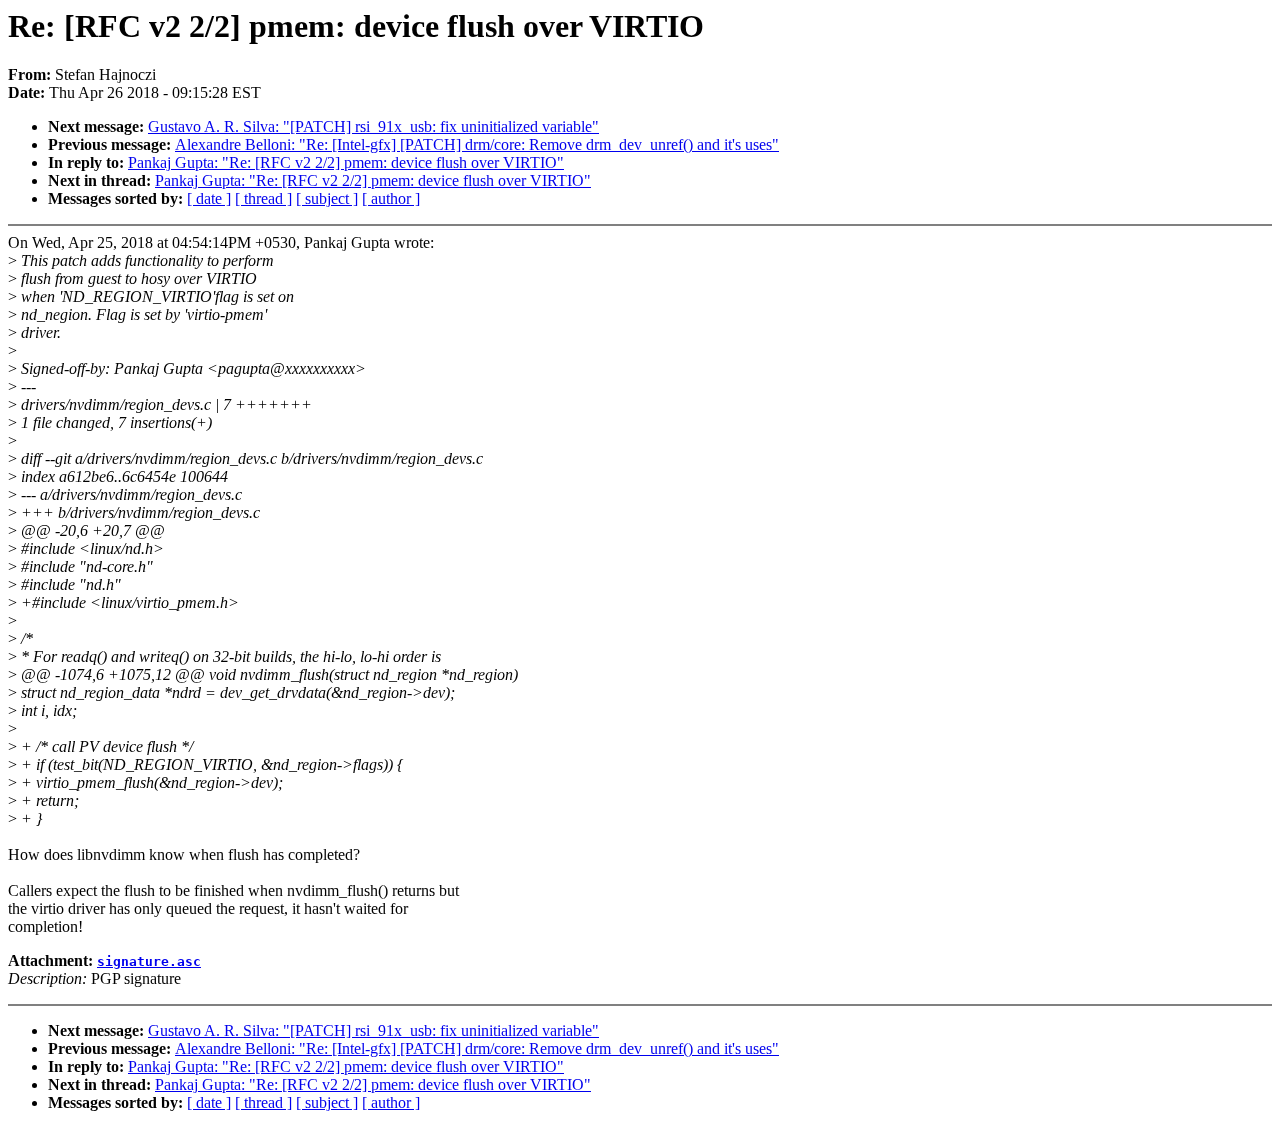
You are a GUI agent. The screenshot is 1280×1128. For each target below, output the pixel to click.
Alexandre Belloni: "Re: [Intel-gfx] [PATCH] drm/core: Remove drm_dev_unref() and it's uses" (477, 144)
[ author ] (391, 198)
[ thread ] (263, 198)
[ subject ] (327, 198)
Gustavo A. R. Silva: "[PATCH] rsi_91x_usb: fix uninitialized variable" (373, 126)
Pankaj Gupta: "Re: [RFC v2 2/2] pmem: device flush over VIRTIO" (346, 162)
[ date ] (209, 198)
